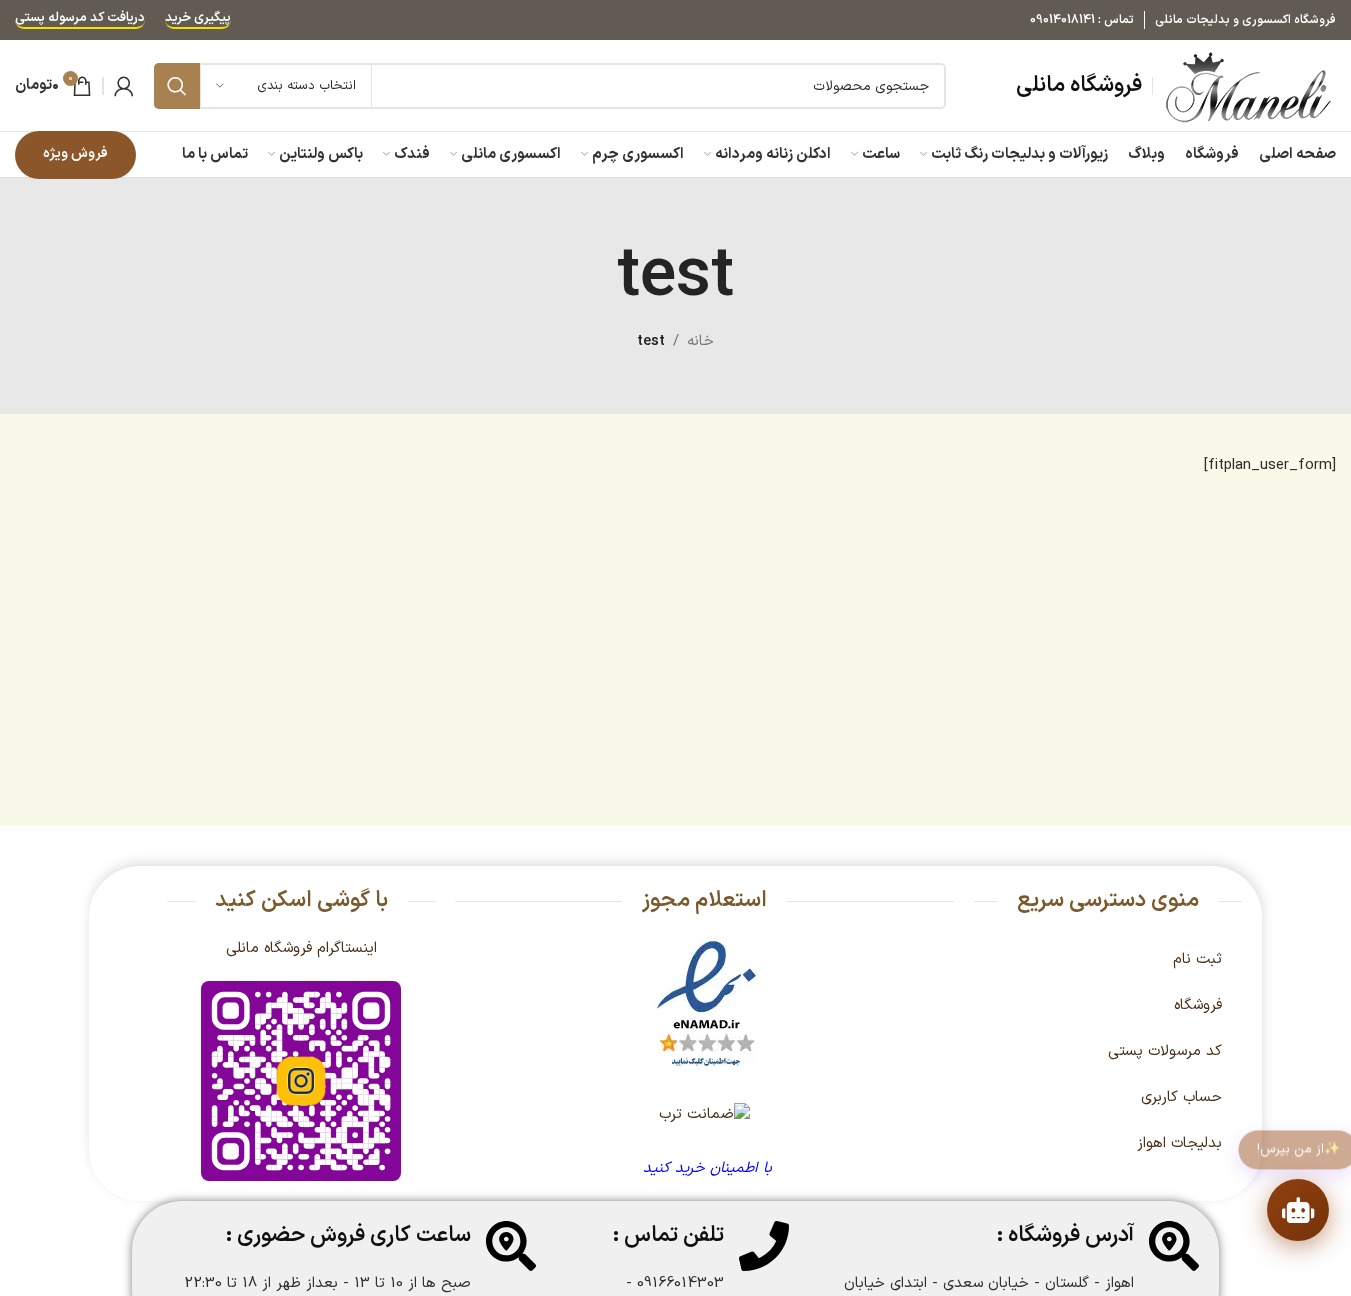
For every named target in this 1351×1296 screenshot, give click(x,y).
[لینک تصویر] (706, 1004)
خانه (700, 341)
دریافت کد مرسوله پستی (80, 19)
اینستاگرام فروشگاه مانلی (301, 948)
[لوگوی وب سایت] (1249, 85)
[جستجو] (177, 86)
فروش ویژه (75, 153)
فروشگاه (1198, 1005)
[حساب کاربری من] (124, 86)
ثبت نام (1197, 959)
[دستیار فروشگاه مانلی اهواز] (1298, 1210)
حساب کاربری (1181, 1097)
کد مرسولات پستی (1165, 1051)
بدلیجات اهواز (1179, 1143)
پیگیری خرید (198, 19)
